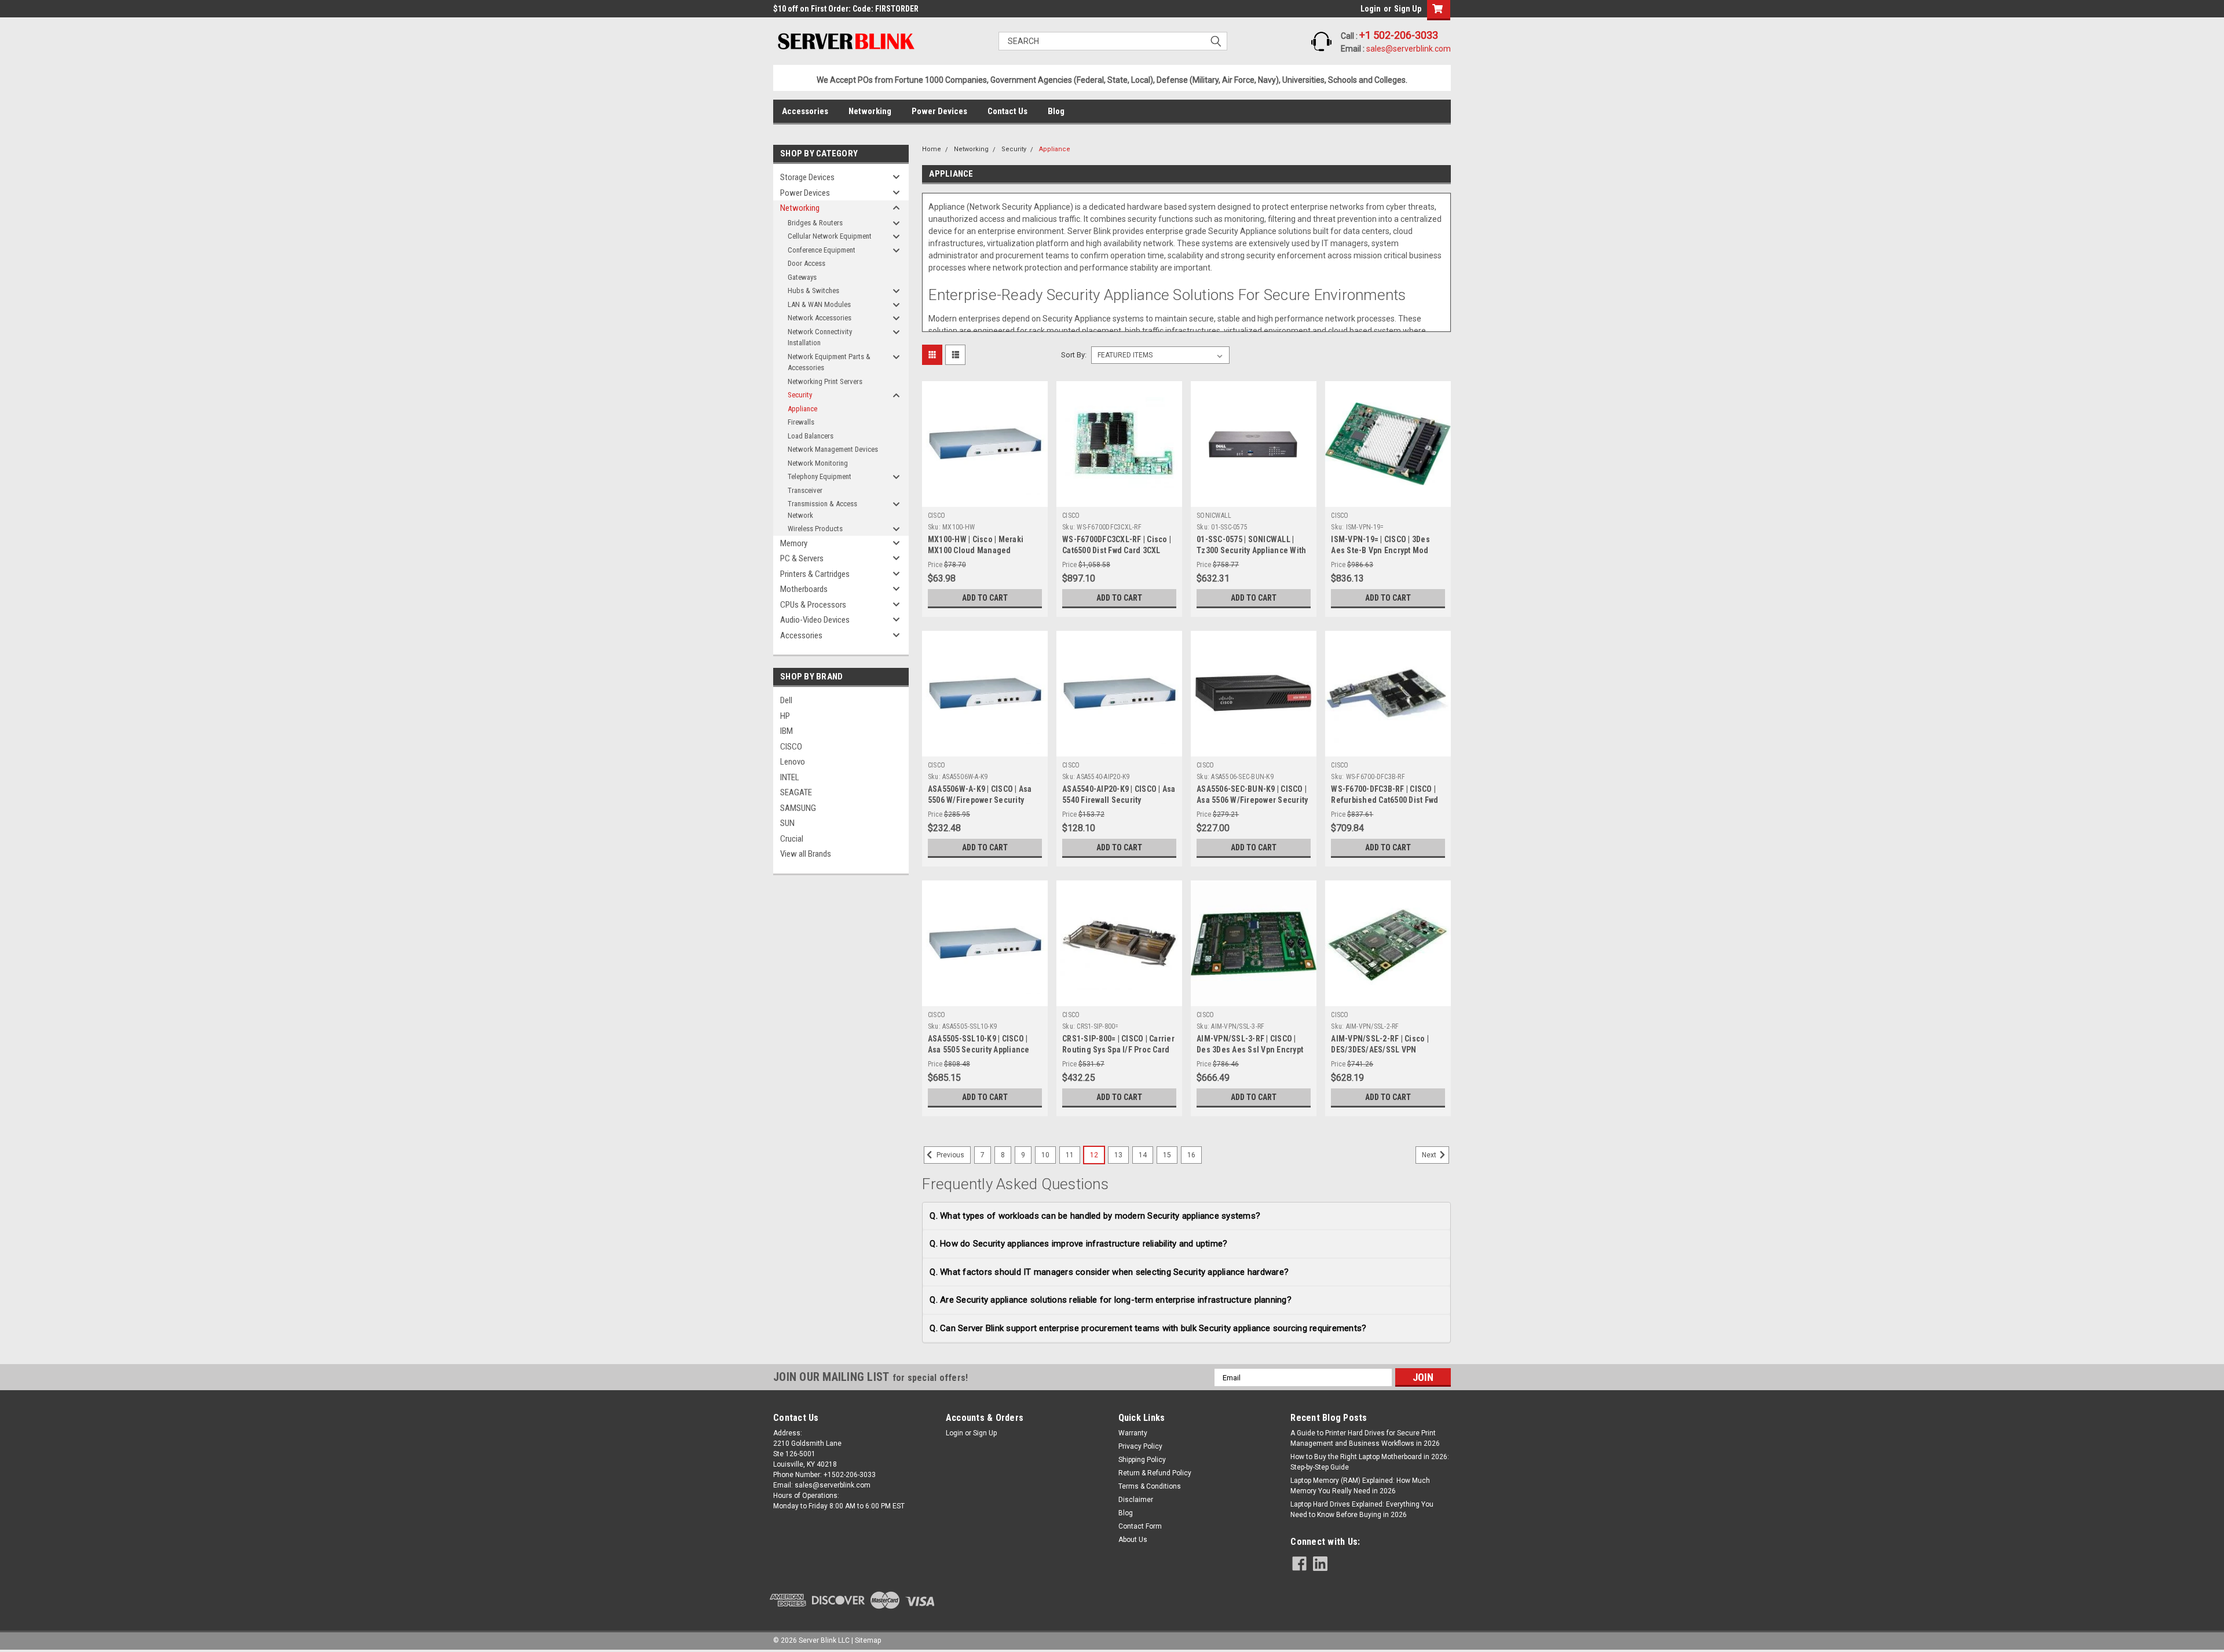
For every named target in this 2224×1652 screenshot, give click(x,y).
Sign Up (1408, 9)
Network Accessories (820, 318)
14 (1143, 1155)
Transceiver (805, 490)
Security (800, 395)
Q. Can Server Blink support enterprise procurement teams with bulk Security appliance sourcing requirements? (1148, 1328)
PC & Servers (802, 558)
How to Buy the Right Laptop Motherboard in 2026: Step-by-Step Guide (1370, 1462)
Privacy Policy (1140, 1446)
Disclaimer (1136, 1500)
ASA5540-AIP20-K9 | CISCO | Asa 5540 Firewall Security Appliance (1119, 800)
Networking (870, 111)
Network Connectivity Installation (820, 337)
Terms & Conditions (1150, 1486)
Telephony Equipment (820, 476)
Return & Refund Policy (1155, 1473)
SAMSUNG (798, 808)
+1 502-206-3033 (1399, 35)
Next (1430, 1155)
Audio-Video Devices (815, 620)
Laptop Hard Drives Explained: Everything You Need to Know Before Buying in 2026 (1362, 1510)
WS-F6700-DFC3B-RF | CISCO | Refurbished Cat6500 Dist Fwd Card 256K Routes (1384, 800)
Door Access (806, 263)
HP (785, 716)
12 (1094, 1155)
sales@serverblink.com (1409, 49)
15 (1167, 1155)
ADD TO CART (985, 598)
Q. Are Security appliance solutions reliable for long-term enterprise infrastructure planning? (1111, 1300)
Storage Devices (807, 177)
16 (1191, 1155)
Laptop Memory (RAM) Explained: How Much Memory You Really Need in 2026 (1360, 1486)
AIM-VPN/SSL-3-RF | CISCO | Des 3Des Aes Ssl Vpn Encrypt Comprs (1250, 1050)
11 (1070, 1155)
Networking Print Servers (825, 381)
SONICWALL (1214, 516)
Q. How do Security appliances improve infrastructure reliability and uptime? (1078, 1244)
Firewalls (801, 422)
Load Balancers (811, 436)
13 (1118, 1155)
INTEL (790, 777)
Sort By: (1074, 355)
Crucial (792, 839)
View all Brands (806, 854)
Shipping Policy (1142, 1460)
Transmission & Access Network (822, 509)
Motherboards (804, 589)
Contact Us (1007, 111)
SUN (787, 823)
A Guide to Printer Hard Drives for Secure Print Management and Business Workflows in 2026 (1365, 1438)
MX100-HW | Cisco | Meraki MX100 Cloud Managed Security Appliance (976, 550)
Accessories (805, 111)
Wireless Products (815, 529)
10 (1045, 1155)
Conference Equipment (822, 250)
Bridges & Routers (815, 223)
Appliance (802, 409)
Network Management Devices (833, 449)
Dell (786, 700)
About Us (1133, 1540)
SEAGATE (796, 792)
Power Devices (939, 111)
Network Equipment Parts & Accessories (829, 362)
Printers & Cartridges (815, 574)
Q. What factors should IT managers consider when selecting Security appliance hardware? (1109, 1272)
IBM (787, 731)
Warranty (1133, 1433)
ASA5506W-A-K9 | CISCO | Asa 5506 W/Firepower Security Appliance (980, 800)
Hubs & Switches (813, 290)
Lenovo (793, 762)
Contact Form (1140, 1526)
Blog (1056, 111)
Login (1371, 9)
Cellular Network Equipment (830, 236)
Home (932, 149)
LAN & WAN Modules (819, 304)
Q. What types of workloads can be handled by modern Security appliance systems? (1095, 1216)
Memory (794, 543)
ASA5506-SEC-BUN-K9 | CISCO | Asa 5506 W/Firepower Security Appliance (1252, 800)
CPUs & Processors (813, 605)
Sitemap (868, 1640)
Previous (950, 1155)
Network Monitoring (818, 463)
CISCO (791, 747)
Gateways (802, 277)
